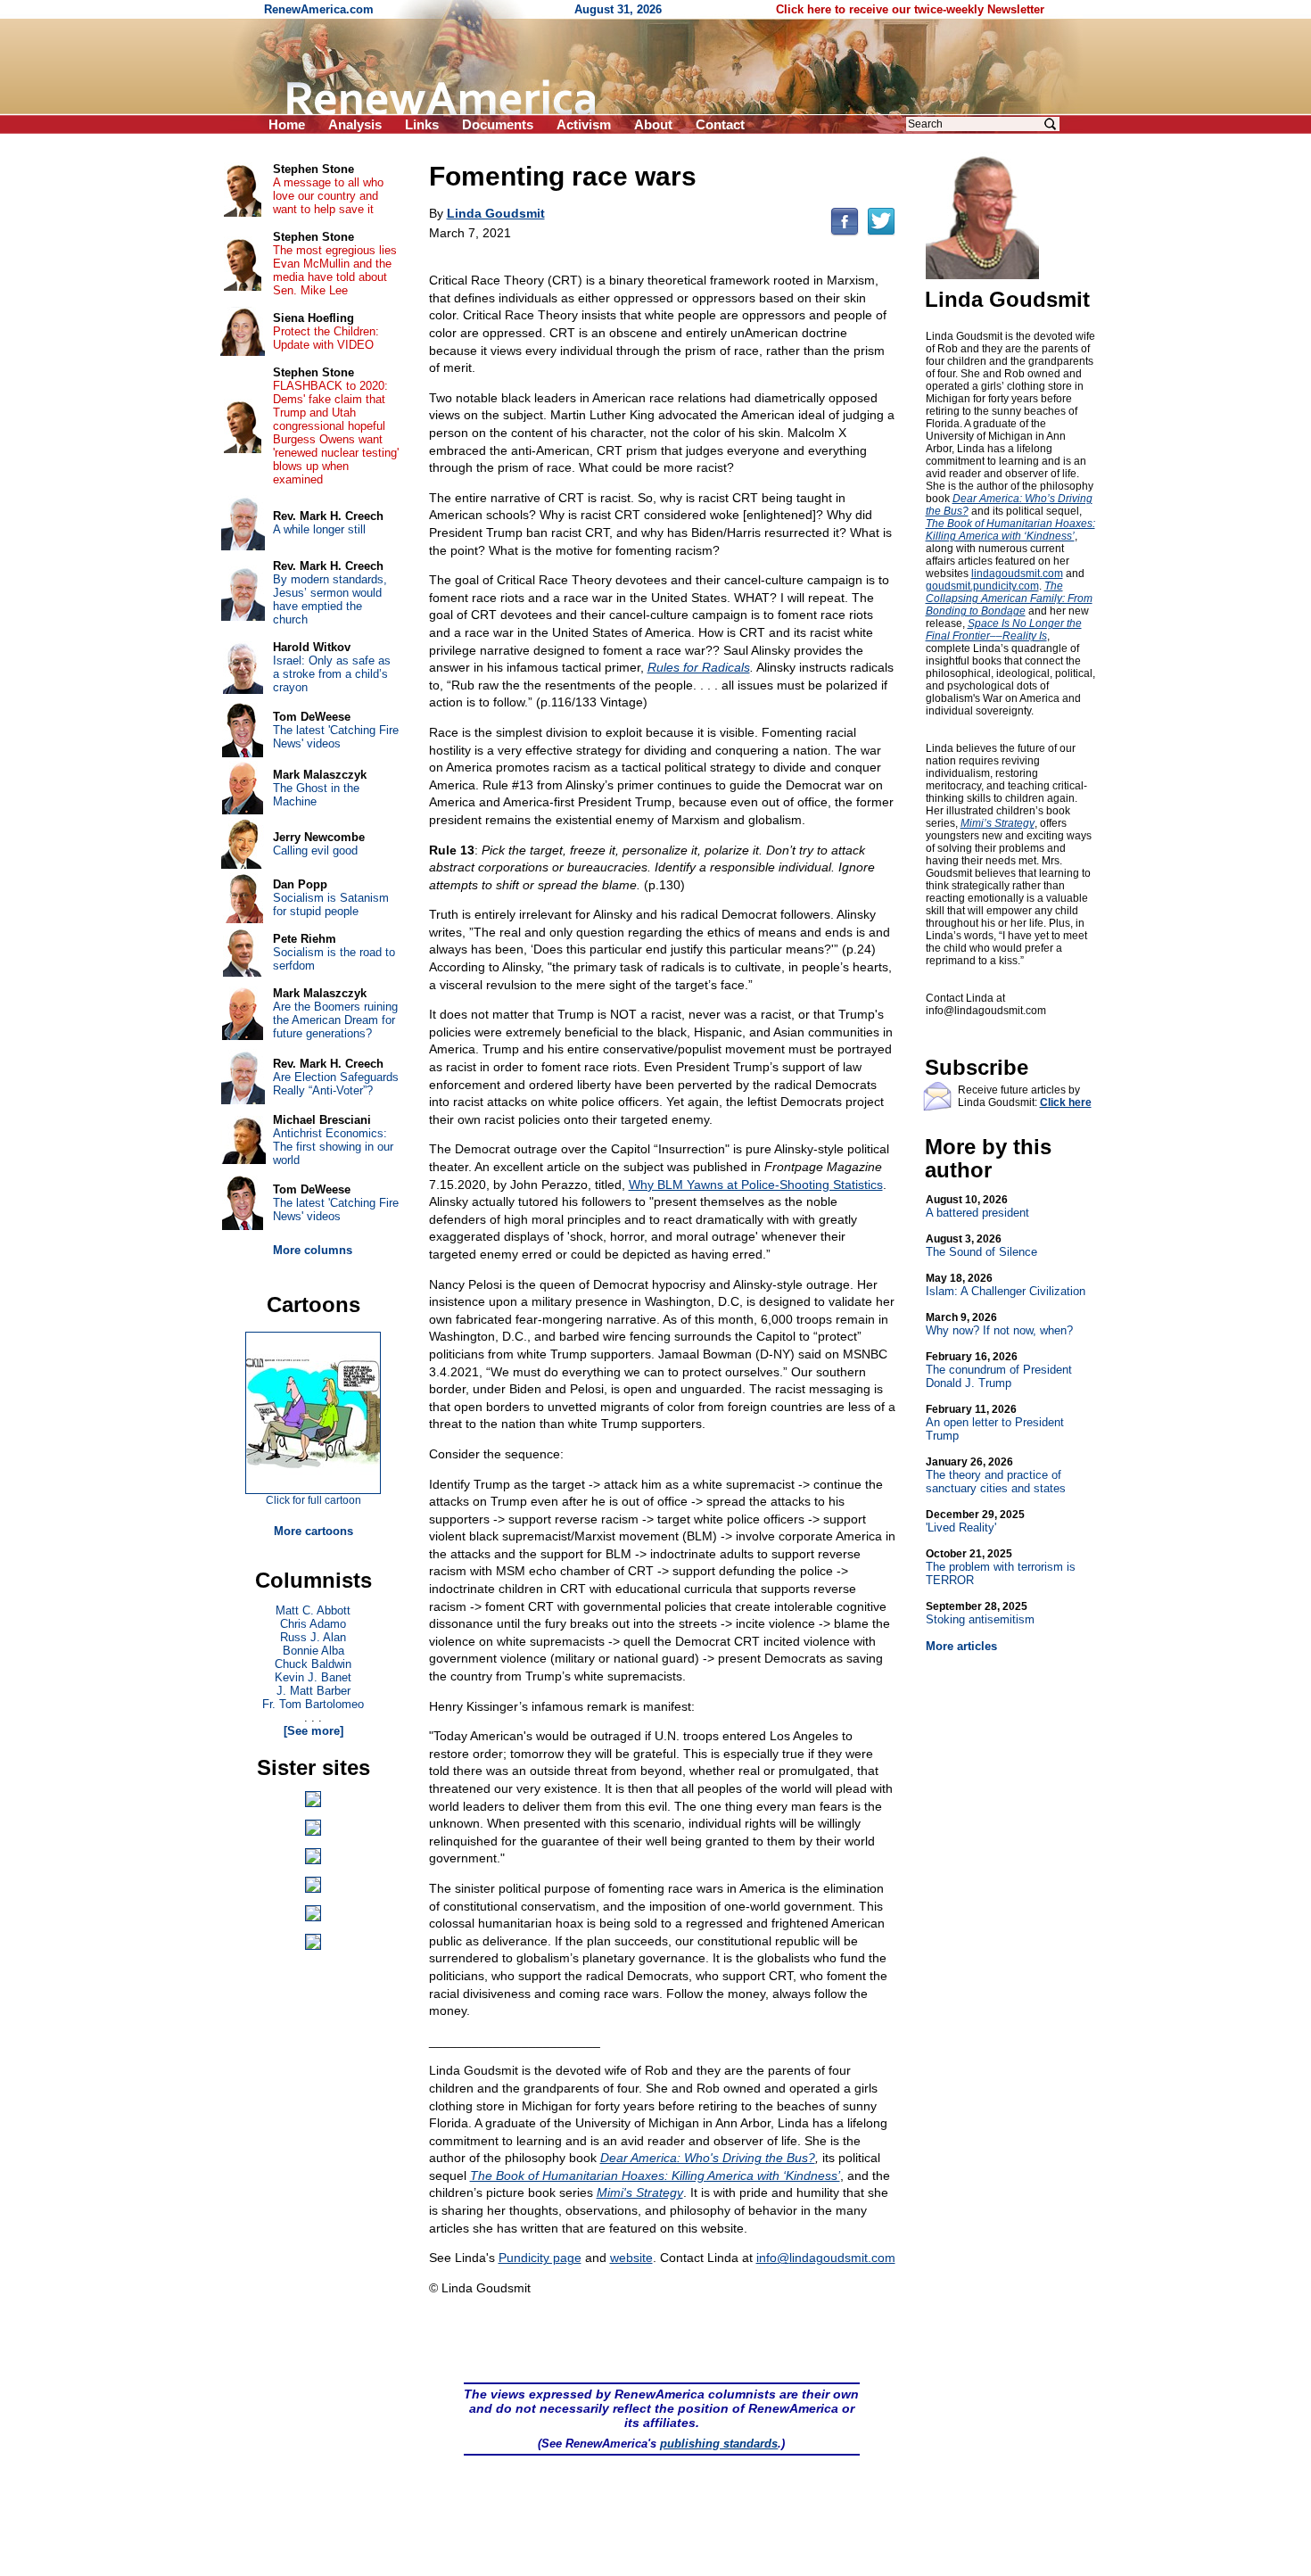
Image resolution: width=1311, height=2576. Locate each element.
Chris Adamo (313, 1624)
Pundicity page (540, 2258)
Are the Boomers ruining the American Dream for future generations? (335, 1020)
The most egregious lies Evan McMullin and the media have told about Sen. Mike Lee (335, 270)
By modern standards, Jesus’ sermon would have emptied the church (330, 599)
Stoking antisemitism (980, 1613)
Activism (584, 124)
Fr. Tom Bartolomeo (313, 1704)
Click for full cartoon (313, 1500)
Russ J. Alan (313, 1637)
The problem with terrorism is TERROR (1001, 1567)
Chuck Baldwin (313, 1664)
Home (287, 124)
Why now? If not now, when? (999, 1324)
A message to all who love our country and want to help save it (328, 196)
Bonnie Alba (313, 1651)
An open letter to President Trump (995, 1423)
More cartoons (313, 1531)
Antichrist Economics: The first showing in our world (333, 1147)
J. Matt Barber (313, 1691)
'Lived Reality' (975, 1521)
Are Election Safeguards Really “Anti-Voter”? (336, 1084)
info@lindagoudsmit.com (826, 2258)
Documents (498, 124)
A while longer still (319, 529)
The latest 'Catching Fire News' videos (336, 737)
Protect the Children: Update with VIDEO (326, 338)
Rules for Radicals (699, 667)
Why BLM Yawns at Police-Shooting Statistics (756, 1185)
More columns (313, 1250)
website (631, 2258)
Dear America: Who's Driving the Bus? (708, 2158)
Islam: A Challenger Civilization (1006, 1285)
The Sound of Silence (981, 1246)
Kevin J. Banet (313, 1677)
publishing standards (719, 2444)
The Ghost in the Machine (316, 795)
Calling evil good (315, 850)
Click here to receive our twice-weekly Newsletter (910, 9)
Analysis (355, 124)
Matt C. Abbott (313, 1610)
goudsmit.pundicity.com (982, 586)
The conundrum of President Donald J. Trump (999, 1370)
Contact (720, 124)
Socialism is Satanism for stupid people (331, 904)
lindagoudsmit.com (1017, 574)
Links (422, 124)
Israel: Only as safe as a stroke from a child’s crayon (332, 674)
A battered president (977, 1206)
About (653, 124)
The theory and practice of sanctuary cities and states (996, 1475)
